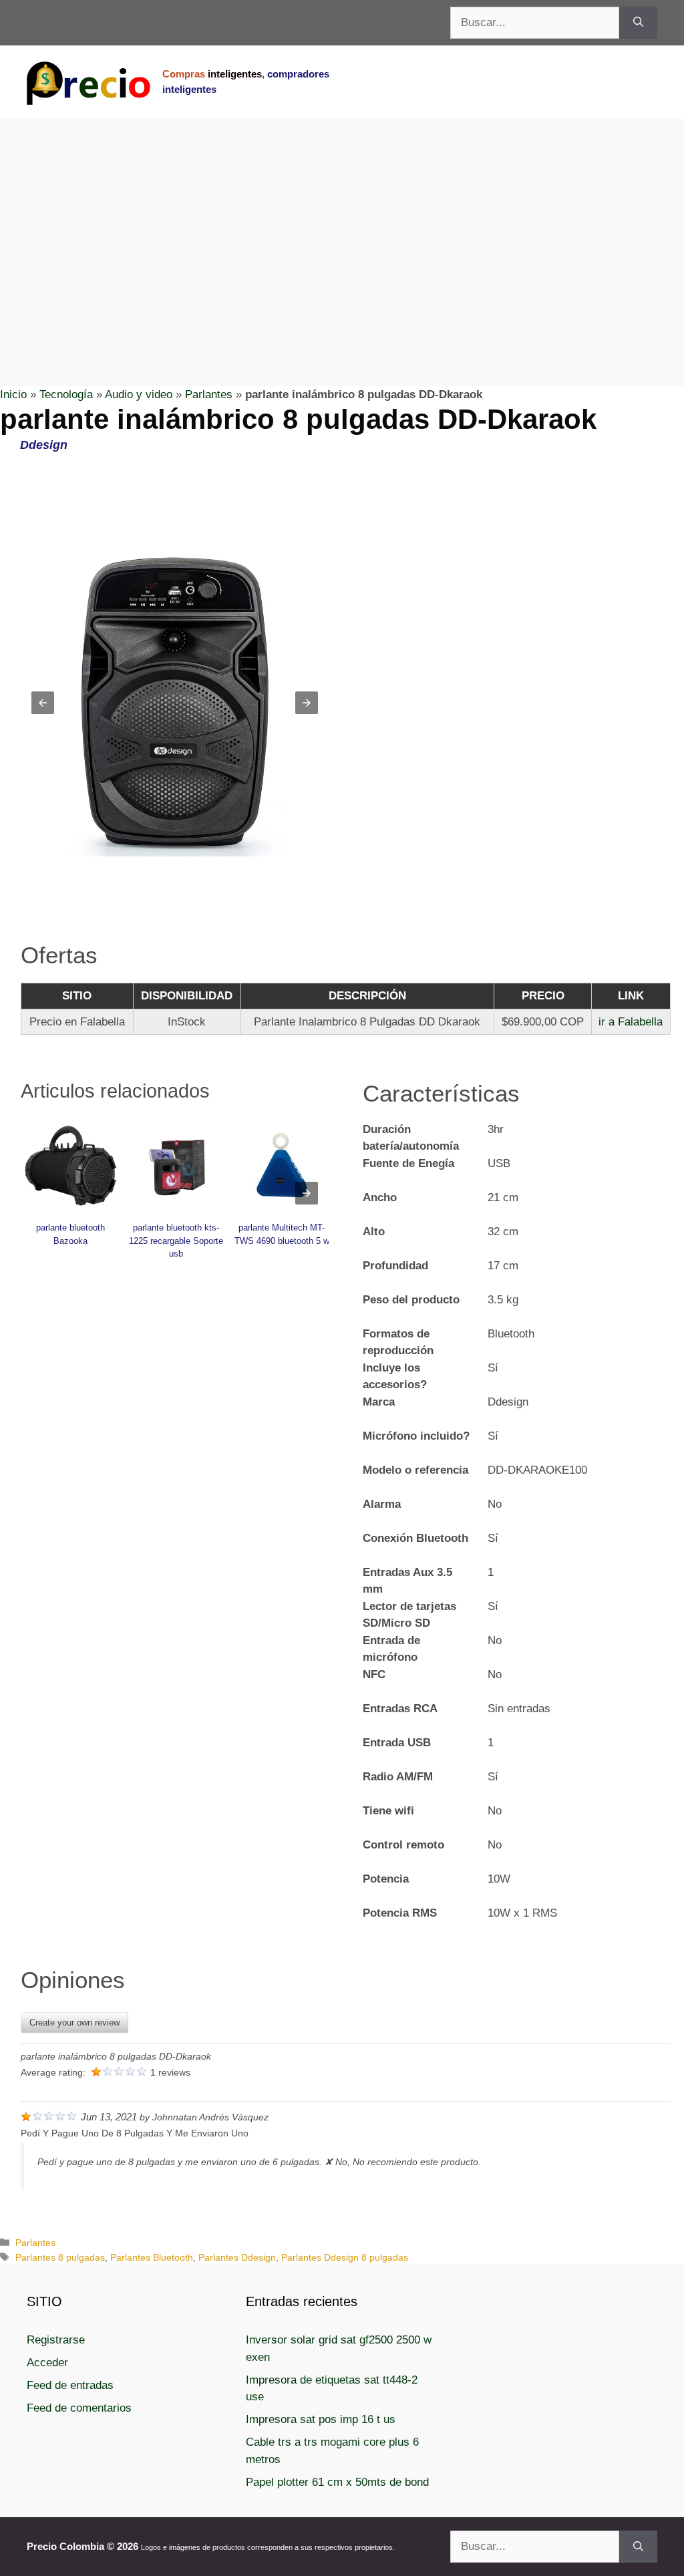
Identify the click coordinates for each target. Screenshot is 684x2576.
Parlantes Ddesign (237, 2257)
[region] (342, 226)
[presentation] (307, 1193)
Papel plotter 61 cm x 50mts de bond (337, 2482)
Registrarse (56, 2340)
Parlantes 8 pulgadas (60, 2257)
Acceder (47, 2363)
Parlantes (209, 394)
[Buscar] (638, 23)
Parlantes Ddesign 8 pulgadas (345, 2257)
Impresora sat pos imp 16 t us (321, 2419)
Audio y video (139, 394)
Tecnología (66, 394)
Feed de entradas (70, 2385)
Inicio (13, 394)
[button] (43, 703)
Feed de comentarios (79, 2408)
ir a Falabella (631, 1022)
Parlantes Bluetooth (152, 2257)
